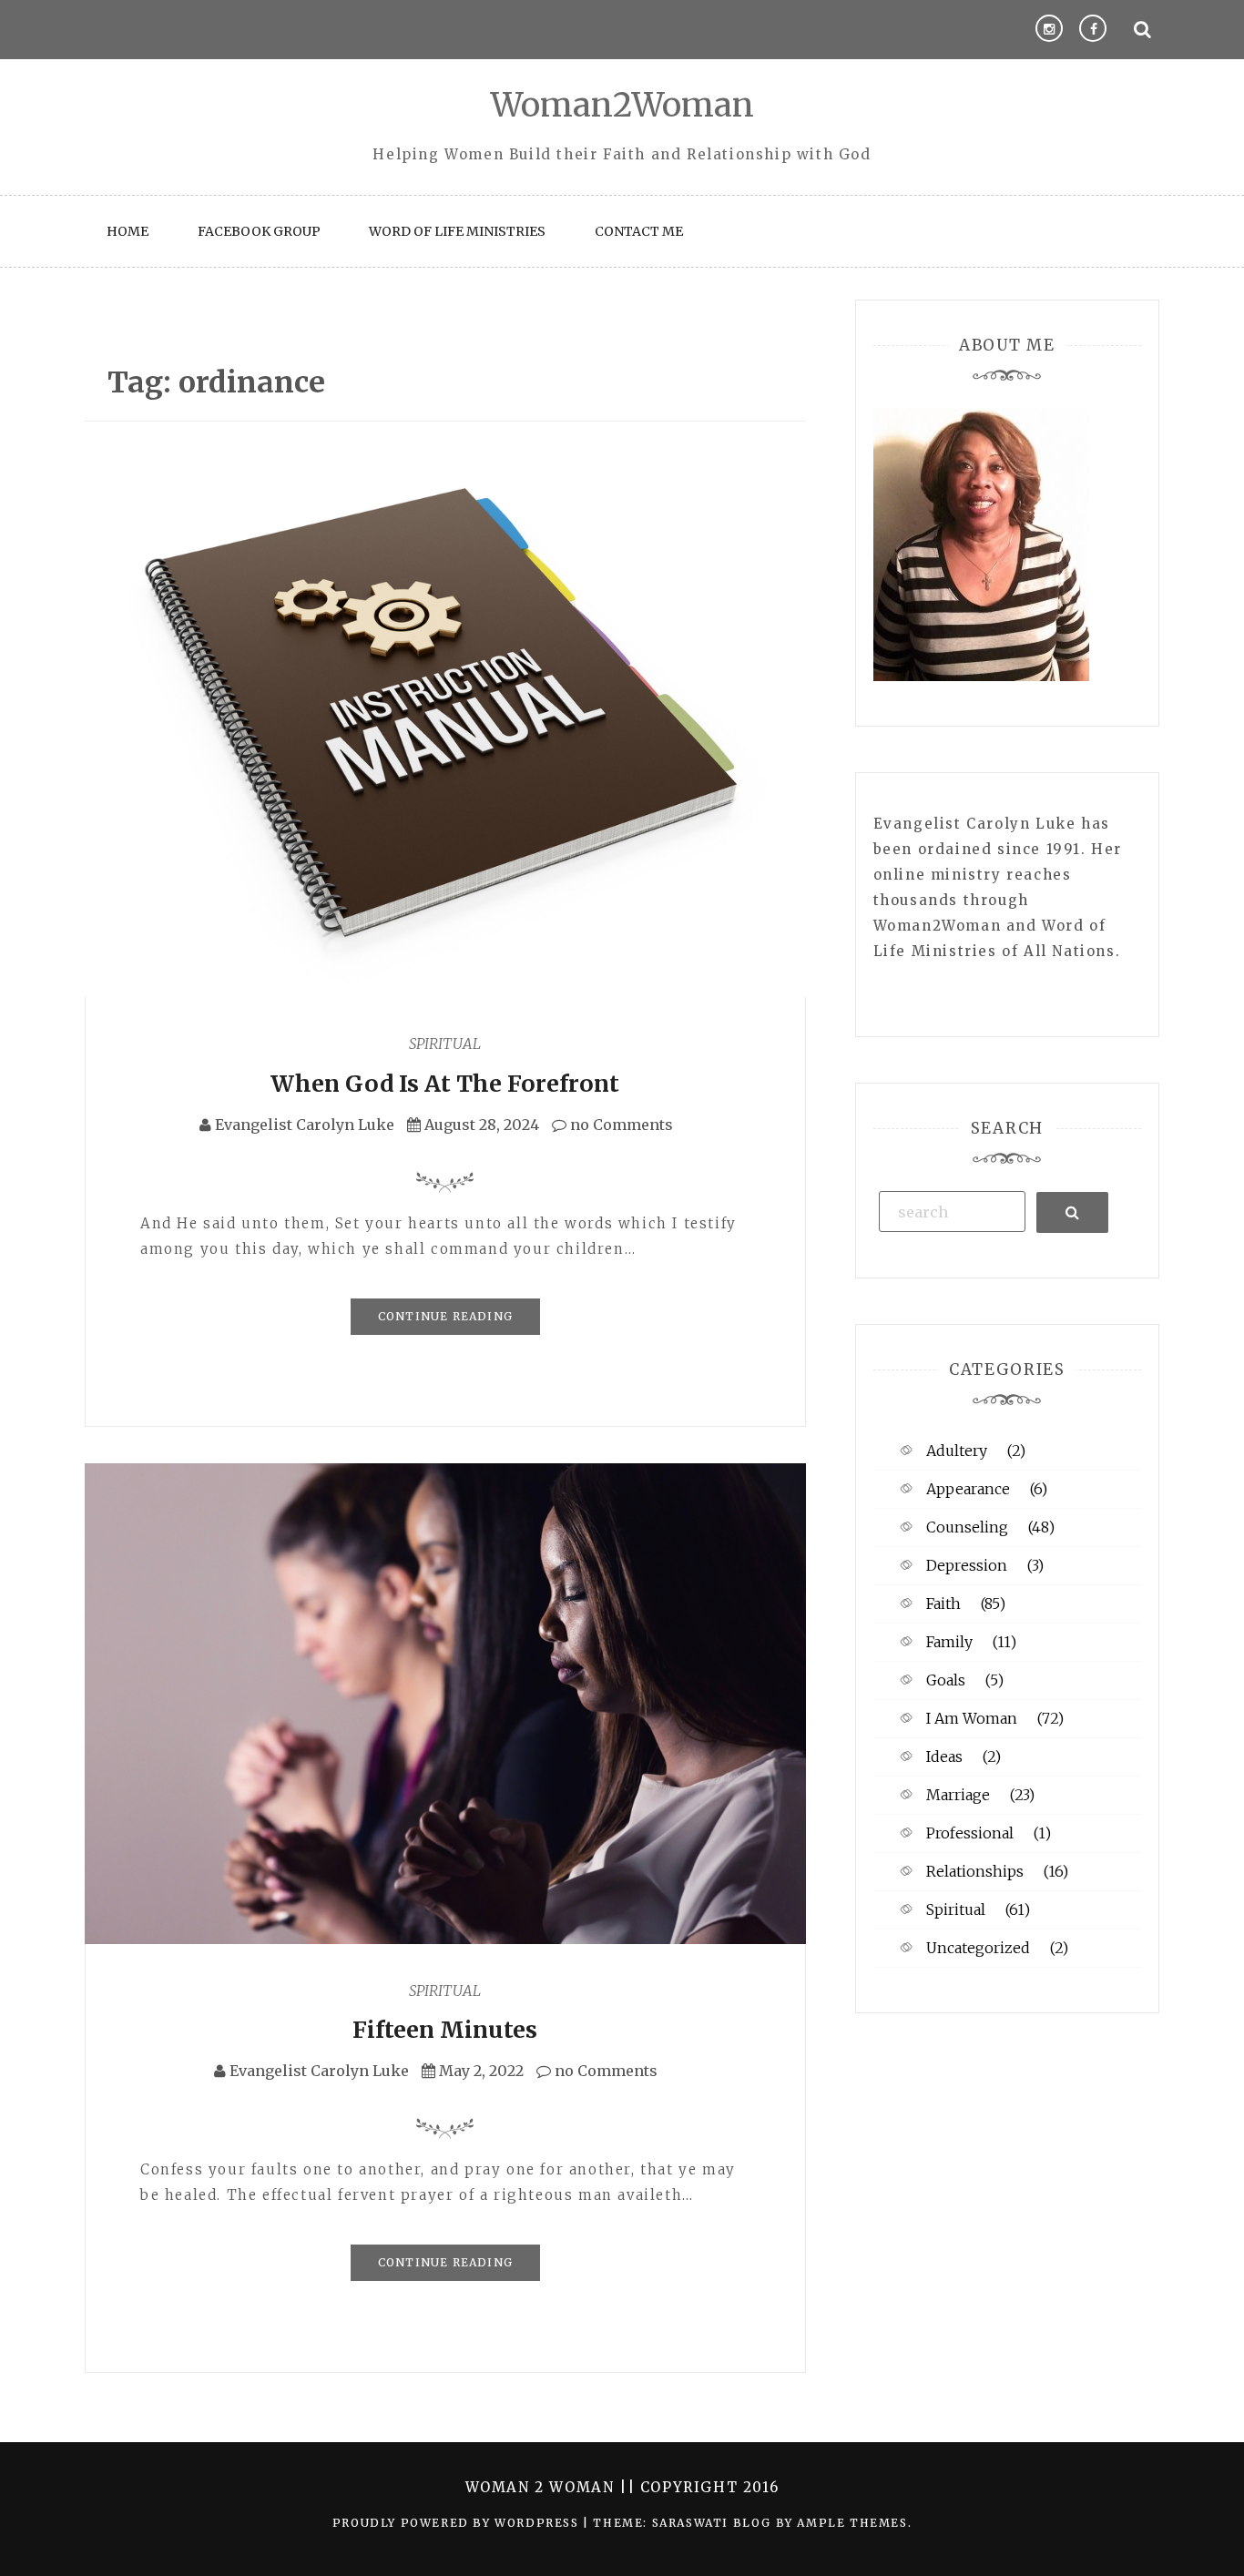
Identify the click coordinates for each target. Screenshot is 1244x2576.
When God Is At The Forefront (445, 1084)
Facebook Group (259, 231)
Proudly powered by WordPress (458, 2523)
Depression (967, 1565)
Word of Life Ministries (457, 231)
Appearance (968, 1489)
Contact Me (639, 231)
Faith (943, 1604)
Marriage (958, 1795)
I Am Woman (972, 1718)
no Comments (620, 1125)
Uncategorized (978, 1948)
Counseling (967, 1527)
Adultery (957, 1451)
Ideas (944, 1756)
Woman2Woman (622, 105)
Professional (970, 1833)
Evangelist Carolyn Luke (305, 1125)
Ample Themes (852, 2523)
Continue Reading (445, 1316)
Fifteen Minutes (445, 2030)
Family (949, 1642)
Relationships (975, 1871)
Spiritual (445, 1044)
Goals (946, 1680)
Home (127, 231)
